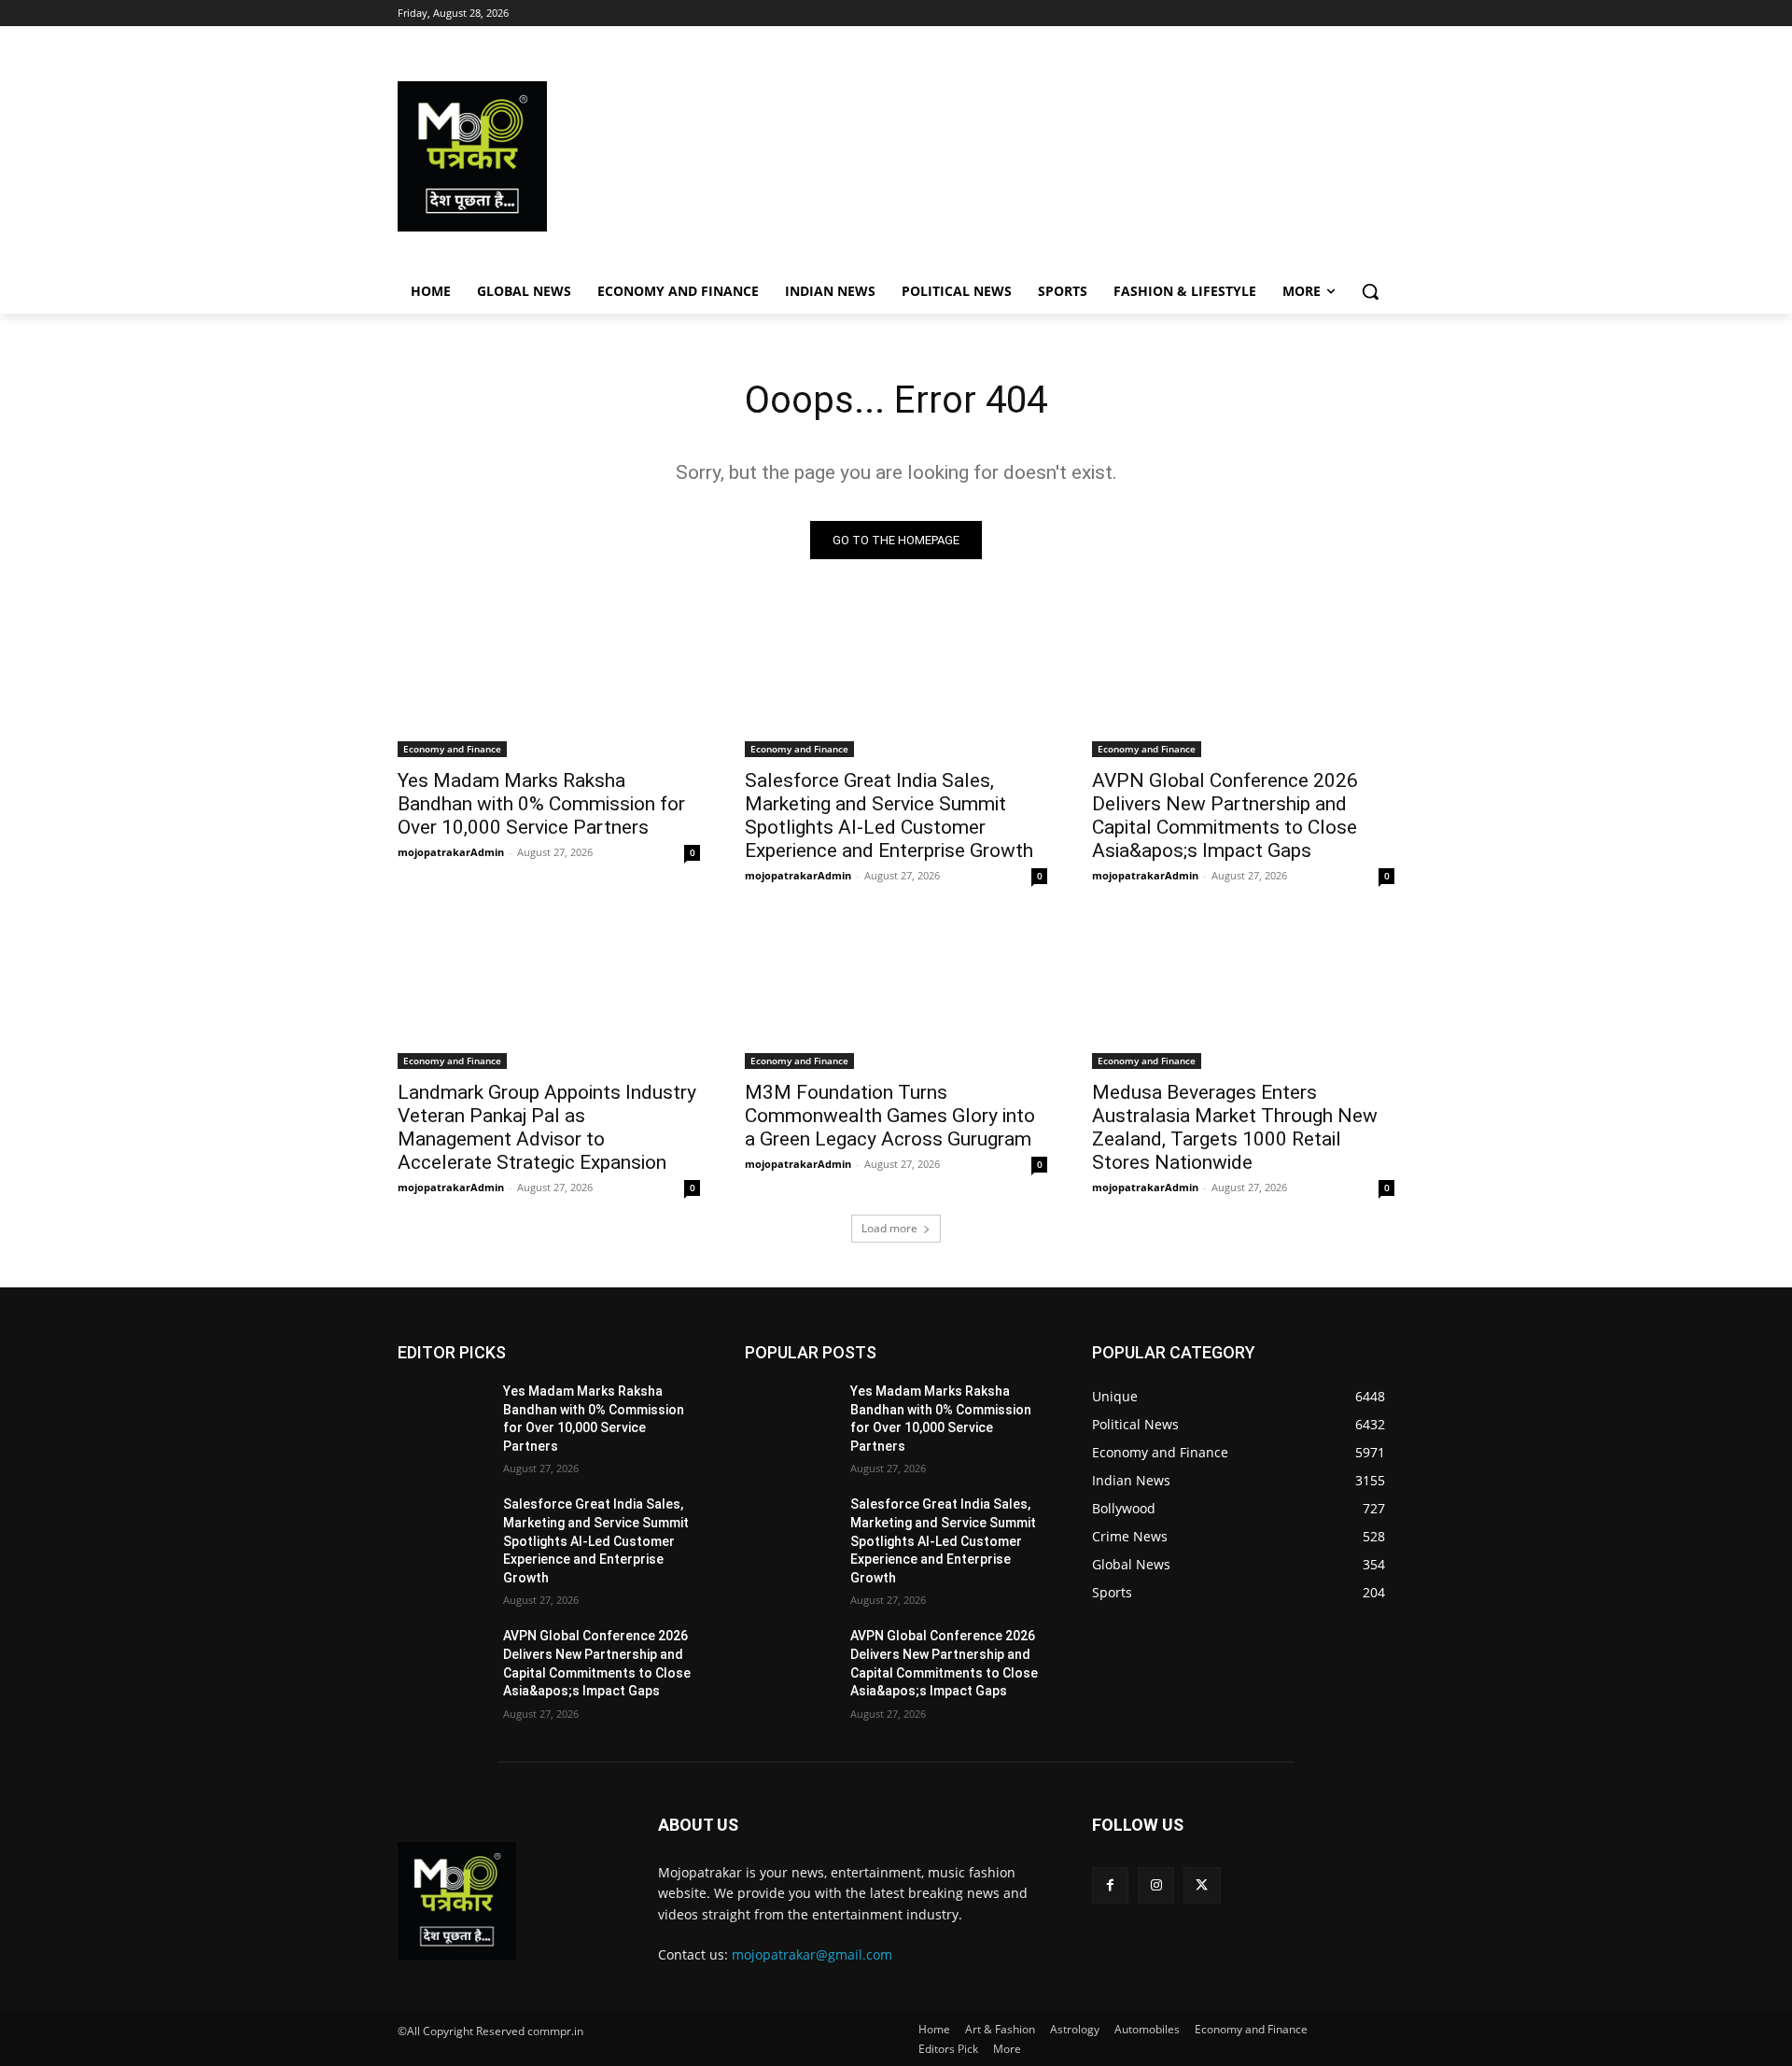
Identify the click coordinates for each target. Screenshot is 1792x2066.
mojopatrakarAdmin (451, 852)
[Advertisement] (1045, 156)
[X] (1202, 1885)
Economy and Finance (452, 749)
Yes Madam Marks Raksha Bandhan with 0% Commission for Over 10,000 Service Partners (541, 804)
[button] (1370, 291)
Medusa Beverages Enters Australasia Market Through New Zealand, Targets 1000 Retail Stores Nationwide (1235, 1127)
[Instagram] (1156, 1885)
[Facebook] (1110, 1885)
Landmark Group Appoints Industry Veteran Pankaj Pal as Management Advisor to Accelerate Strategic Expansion (547, 1127)
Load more (889, 1228)
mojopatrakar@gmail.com (812, 1954)
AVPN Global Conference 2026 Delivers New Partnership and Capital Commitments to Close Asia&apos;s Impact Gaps (1225, 815)
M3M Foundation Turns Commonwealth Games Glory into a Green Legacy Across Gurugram (890, 1116)
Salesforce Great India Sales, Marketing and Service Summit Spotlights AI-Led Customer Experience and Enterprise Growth (889, 815)
